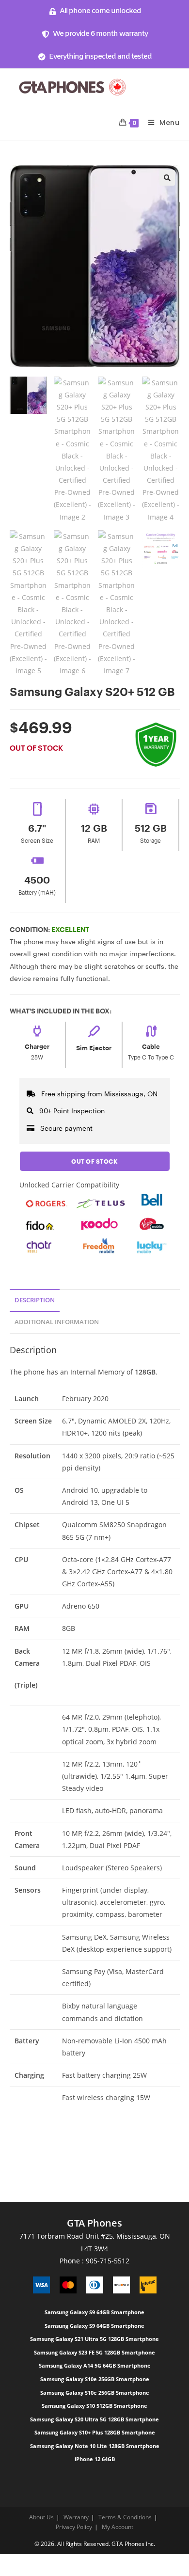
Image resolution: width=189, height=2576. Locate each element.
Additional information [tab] (57, 1322)
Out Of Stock (94, 1161)
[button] (167, 178)
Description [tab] (35, 1300)
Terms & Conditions (125, 2517)
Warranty (76, 2517)
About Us (41, 2517)
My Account (118, 2527)
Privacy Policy (74, 2527)
